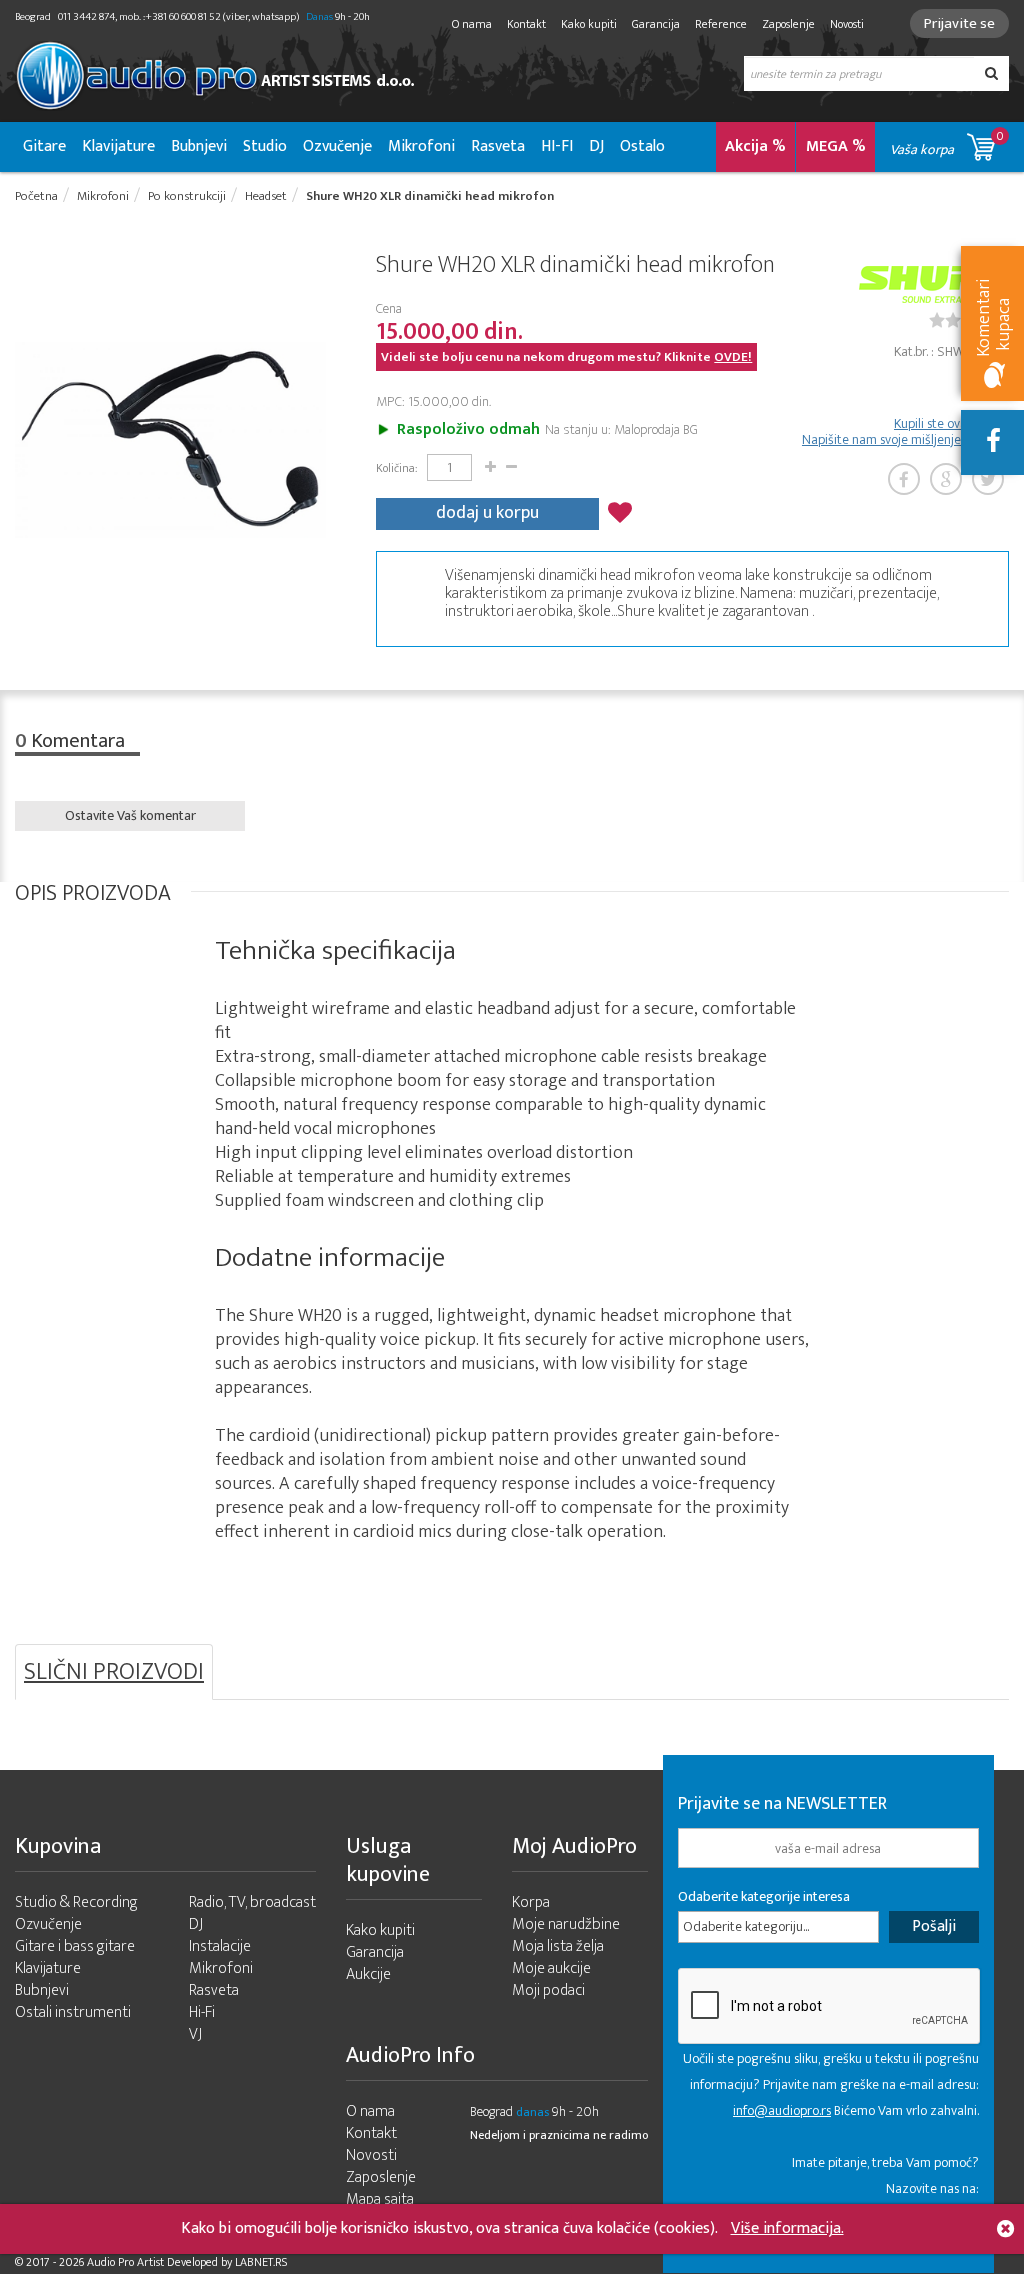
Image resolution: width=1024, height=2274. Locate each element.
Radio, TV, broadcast (252, 1902)
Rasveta (498, 146)
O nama (472, 24)
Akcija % (755, 146)
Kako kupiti (589, 24)
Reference (721, 24)
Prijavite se (959, 23)
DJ (596, 146)
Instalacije (220, 1946)
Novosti (847, 24)
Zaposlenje (788, 24)
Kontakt (526, 24)
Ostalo (642, 146)
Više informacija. (787, 2228)
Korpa (531, 1902)
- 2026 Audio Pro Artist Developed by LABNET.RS (170, 2262)
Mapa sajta (380, 2199)
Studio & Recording (76, 1902)
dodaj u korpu (487, 513)
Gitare (44, 146)
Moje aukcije (551, 1968)
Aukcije (368, 1974)
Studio (265, 146)
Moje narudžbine (566, 1924)
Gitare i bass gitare (75, 1946)
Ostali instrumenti (73, 2012)
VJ (195, 2034)
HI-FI (557, 146)
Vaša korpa (947, 143)
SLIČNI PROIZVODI (114, 1672)
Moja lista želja (558, 1946)
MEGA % (836, 146)
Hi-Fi (202, 2012)
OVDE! (733, 357)
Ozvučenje (337, 146)
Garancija (656, 24)
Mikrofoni (421, 146)
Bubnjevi (199, 146)
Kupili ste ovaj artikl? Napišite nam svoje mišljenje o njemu (905, 432)
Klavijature (118, 146)
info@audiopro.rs (782, 2110)
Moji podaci (548, 1990)
